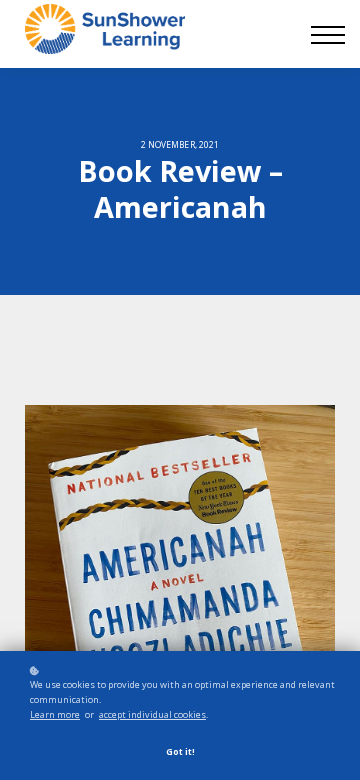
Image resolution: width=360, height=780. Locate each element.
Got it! (180, 751)
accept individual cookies (152, 714)
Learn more (55, 714)
